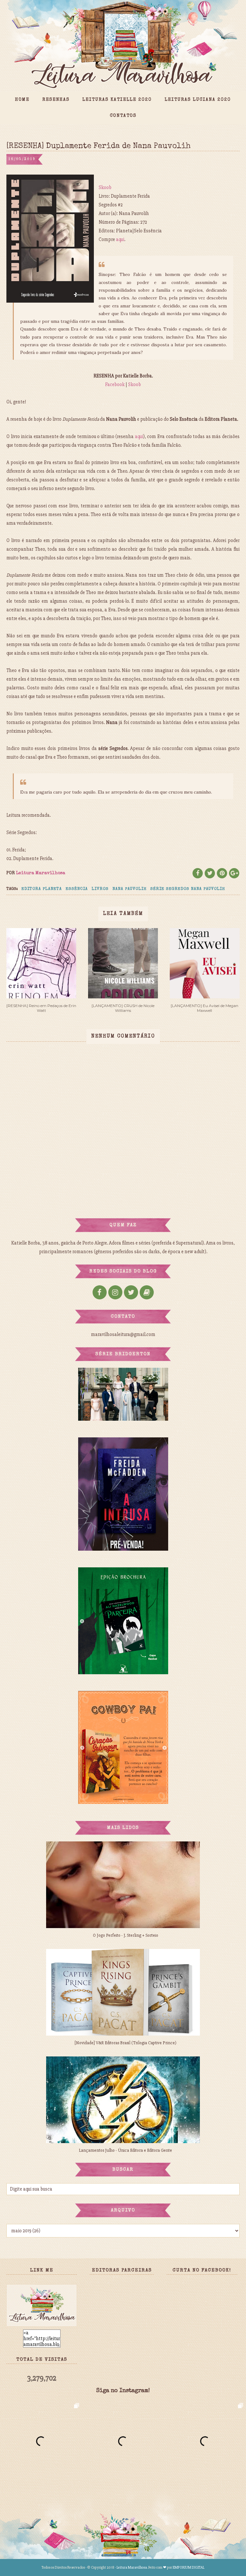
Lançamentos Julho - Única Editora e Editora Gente (125, 2150)
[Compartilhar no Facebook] (198, 873)
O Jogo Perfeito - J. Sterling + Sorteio (126, 1935)
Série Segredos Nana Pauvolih (188, 889)
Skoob (105, 187)
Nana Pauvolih (129, 889)
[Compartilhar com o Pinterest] (222, 873)
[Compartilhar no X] (210, 873)
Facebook (115, 384)
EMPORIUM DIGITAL (189, 2567)
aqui (120, 239)
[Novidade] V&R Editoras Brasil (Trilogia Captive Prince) (126, 2043)
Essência (77, 889)
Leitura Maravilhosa (132, 2567)
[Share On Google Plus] (234, 873)
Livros (100, 889)
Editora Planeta (42, 889)
